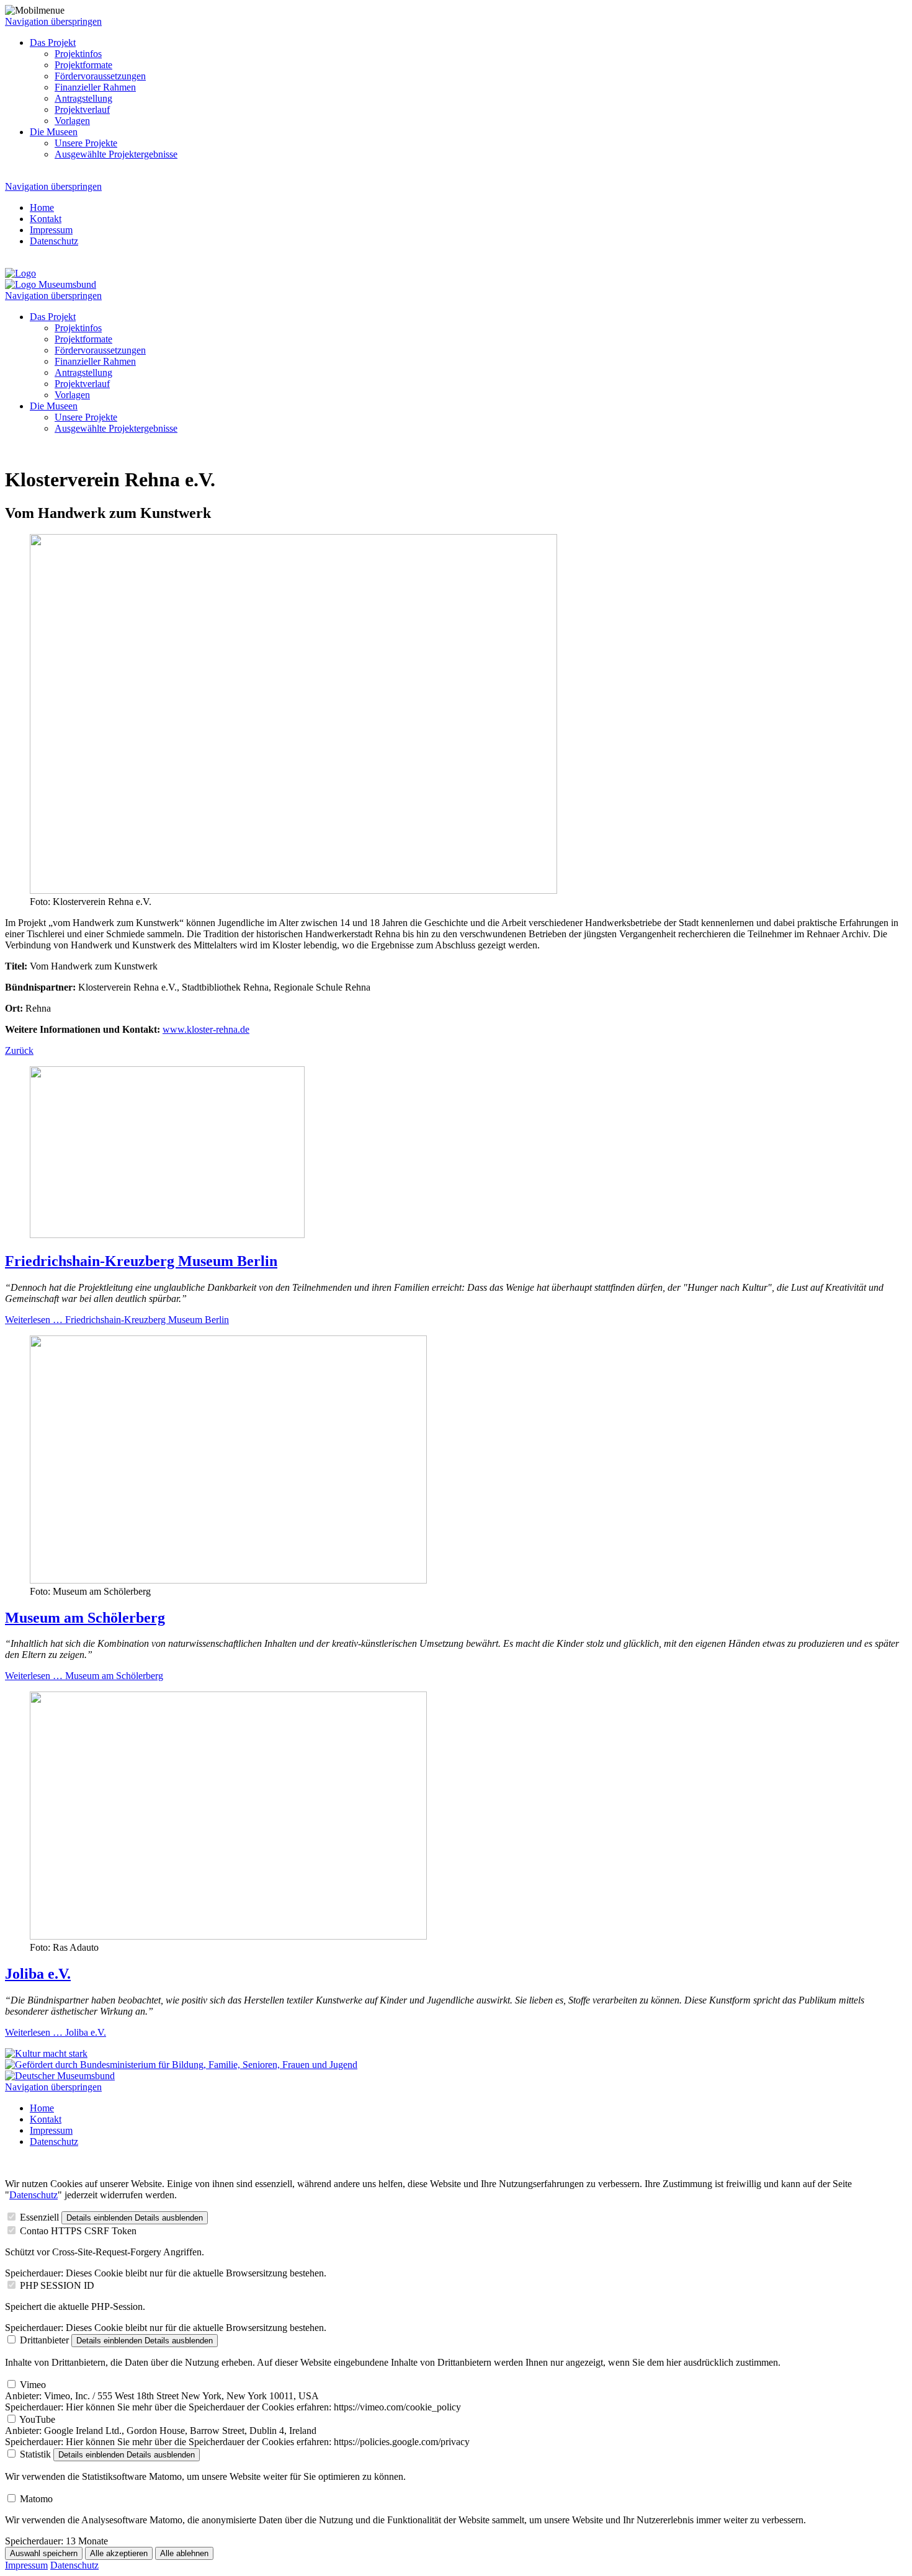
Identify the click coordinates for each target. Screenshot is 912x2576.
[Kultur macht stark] (46, 2053)
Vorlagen (72, 395)
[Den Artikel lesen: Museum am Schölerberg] (228, 1580)
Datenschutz (34, 2195)
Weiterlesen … (117, 1320)
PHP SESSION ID (57, 2285)
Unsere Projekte (86, 417)
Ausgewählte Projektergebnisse (116, 428)
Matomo (36, 2499)
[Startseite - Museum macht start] (20, 273)
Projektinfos (78, 328)
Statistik (35, 2454)
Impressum (26, 2565)
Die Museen (54, 406)
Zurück (19, 1050)
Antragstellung (83, 372)
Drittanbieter (44, 2340)
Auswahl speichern (44, 2553)
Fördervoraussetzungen (100, 350)
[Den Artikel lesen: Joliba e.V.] (228, 1936)
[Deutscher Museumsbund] (60, 2076)
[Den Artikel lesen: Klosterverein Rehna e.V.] (293, 890)
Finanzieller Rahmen (95, 361)
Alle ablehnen (184, 2553)
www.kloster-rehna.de (206, 1029)
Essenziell (39, 2217)
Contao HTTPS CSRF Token (78, 2231)
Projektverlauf (82, 384)
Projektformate (83, 339)
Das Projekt (53, 317)
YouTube (37, 2419)
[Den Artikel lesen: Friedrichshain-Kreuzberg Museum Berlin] (167, 1235)
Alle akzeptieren (119, 2553)
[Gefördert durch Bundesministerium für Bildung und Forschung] (181, 2065)
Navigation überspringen (53, 21)
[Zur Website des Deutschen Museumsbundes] (51, 284)
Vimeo (33, 2385)
